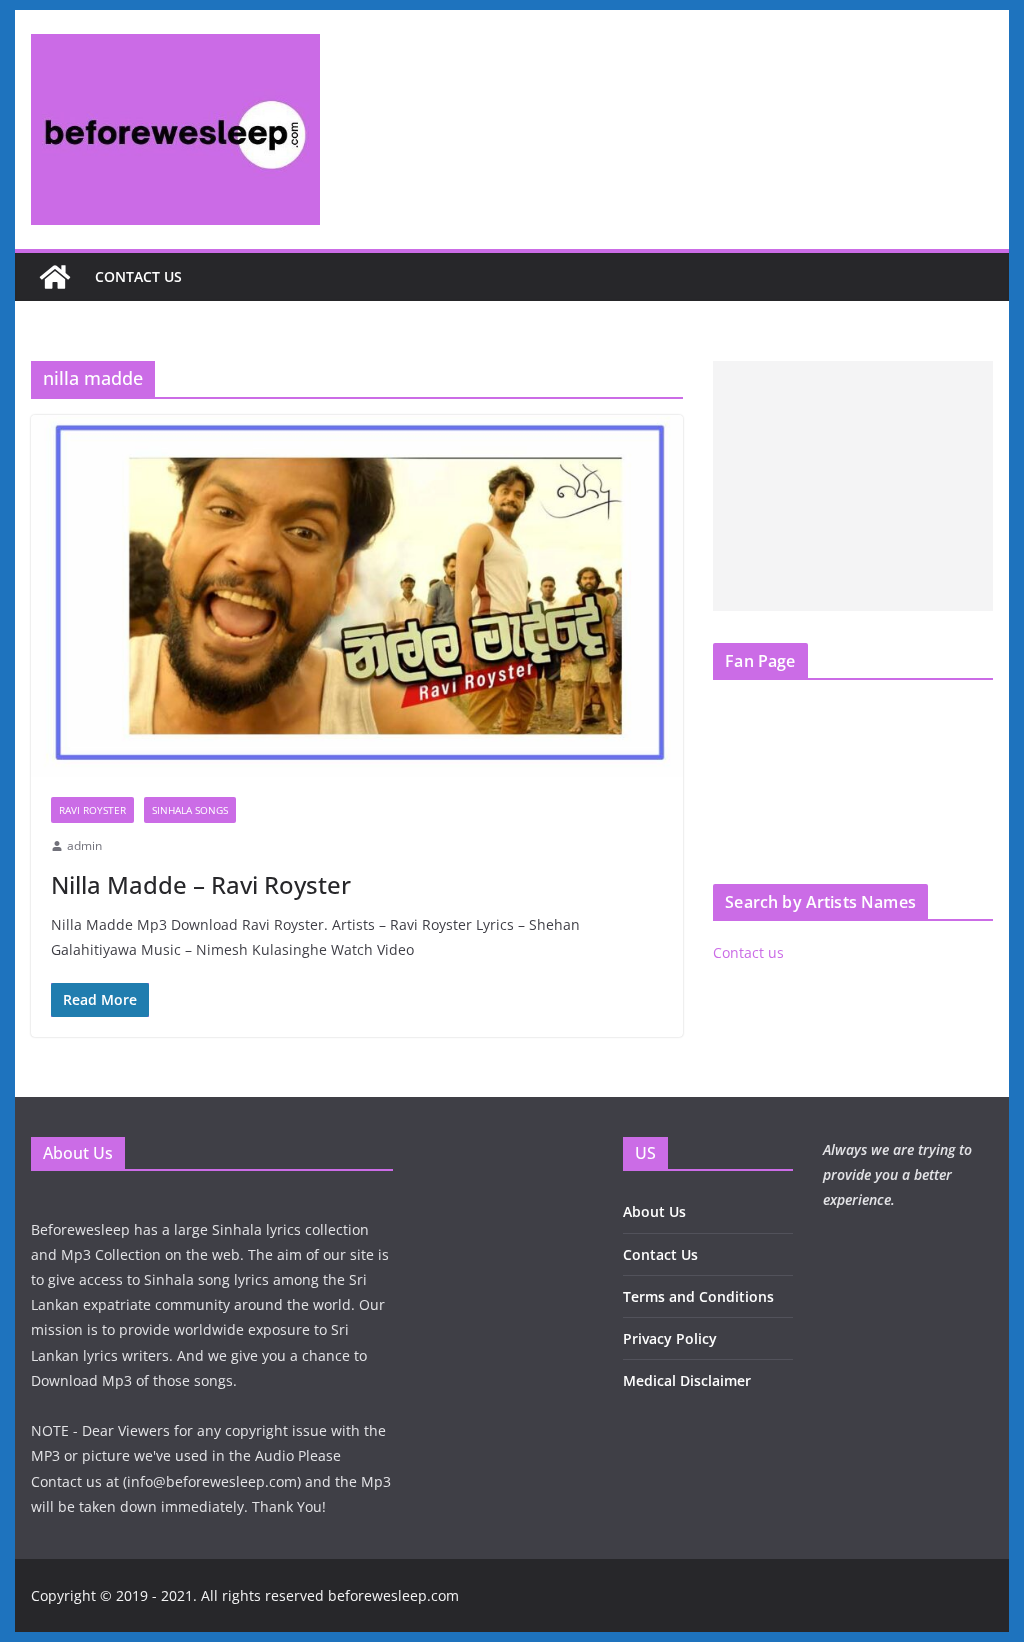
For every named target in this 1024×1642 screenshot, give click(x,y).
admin (84, 845)
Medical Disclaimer (687, 1380)
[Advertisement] (852, 486)
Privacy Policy (670, 1338)
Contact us (138, 276)
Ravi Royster (92, 810)
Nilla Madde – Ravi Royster (201, 884)
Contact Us (660, 1254)
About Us (654, 1211)
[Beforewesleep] (55, 277)
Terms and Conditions (698, 1296)
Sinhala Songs (190, 810)
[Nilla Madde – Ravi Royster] (357, 596)
